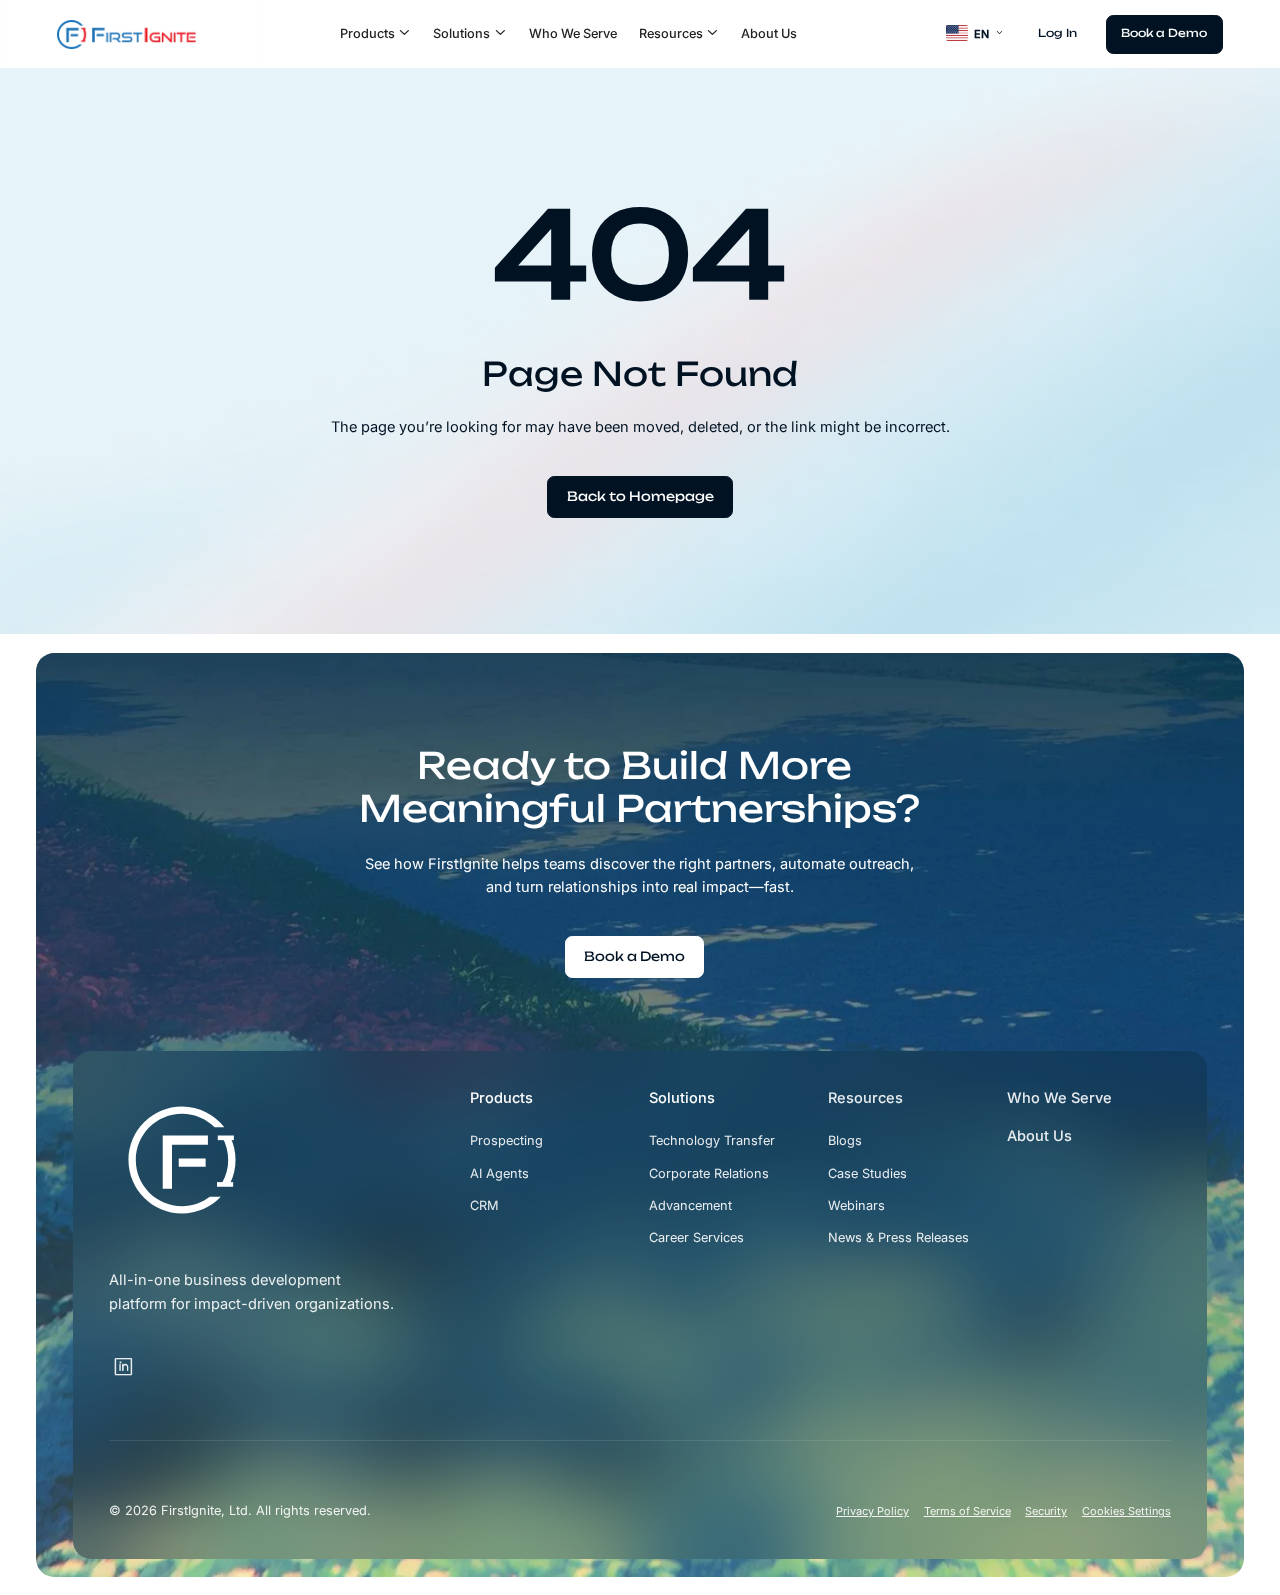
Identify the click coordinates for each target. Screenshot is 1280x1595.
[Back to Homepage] (639, 497)
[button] (376, 34)
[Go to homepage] (182, 1160)
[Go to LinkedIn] (149, 1355)
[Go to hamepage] (126, 34)
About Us (769, 33)
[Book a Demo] (1164, 34)
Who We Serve (573, 33)
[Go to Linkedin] (123, 1366)
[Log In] (1057, 33)
